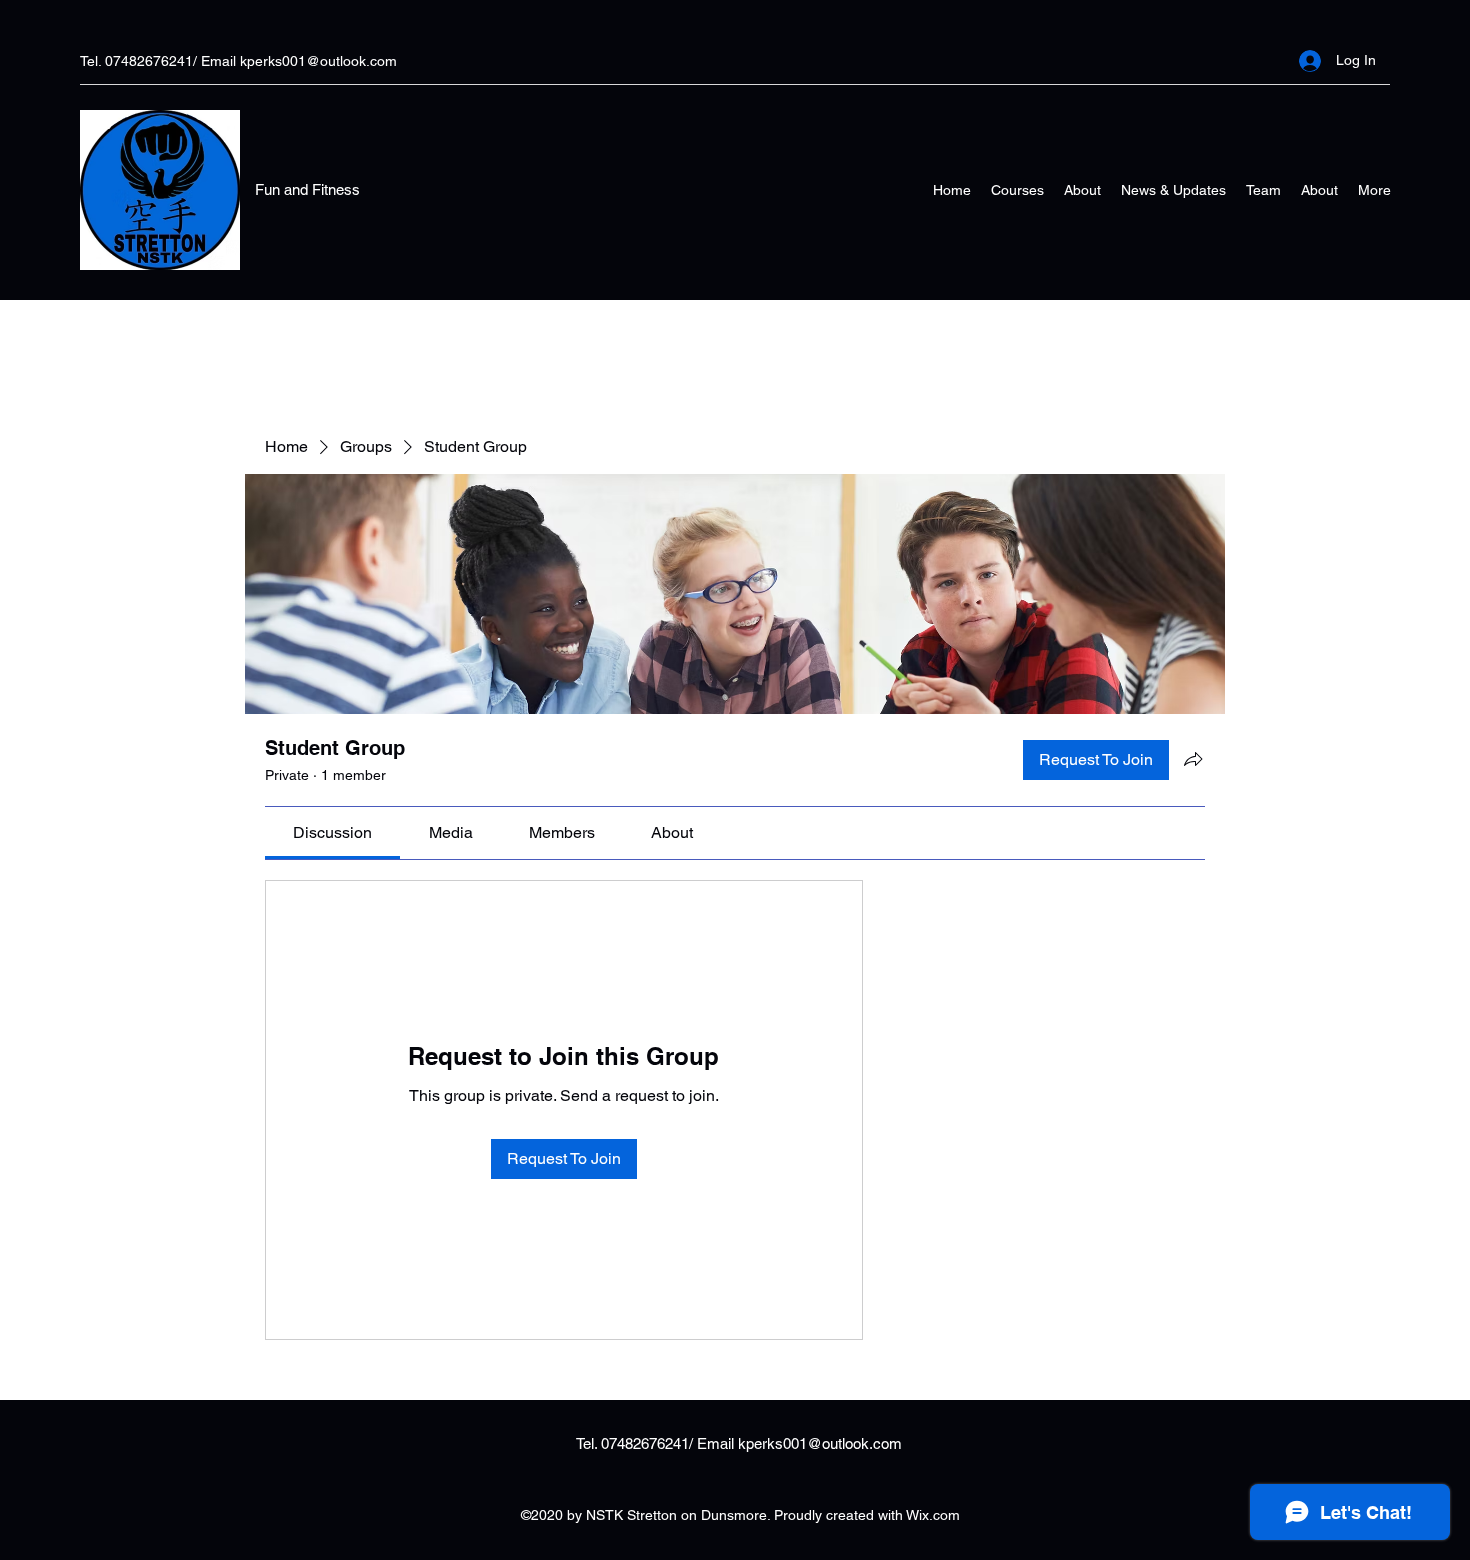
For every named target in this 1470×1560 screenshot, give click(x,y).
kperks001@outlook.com (318, 61)
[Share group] (1193, 759)
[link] (332, 832)
